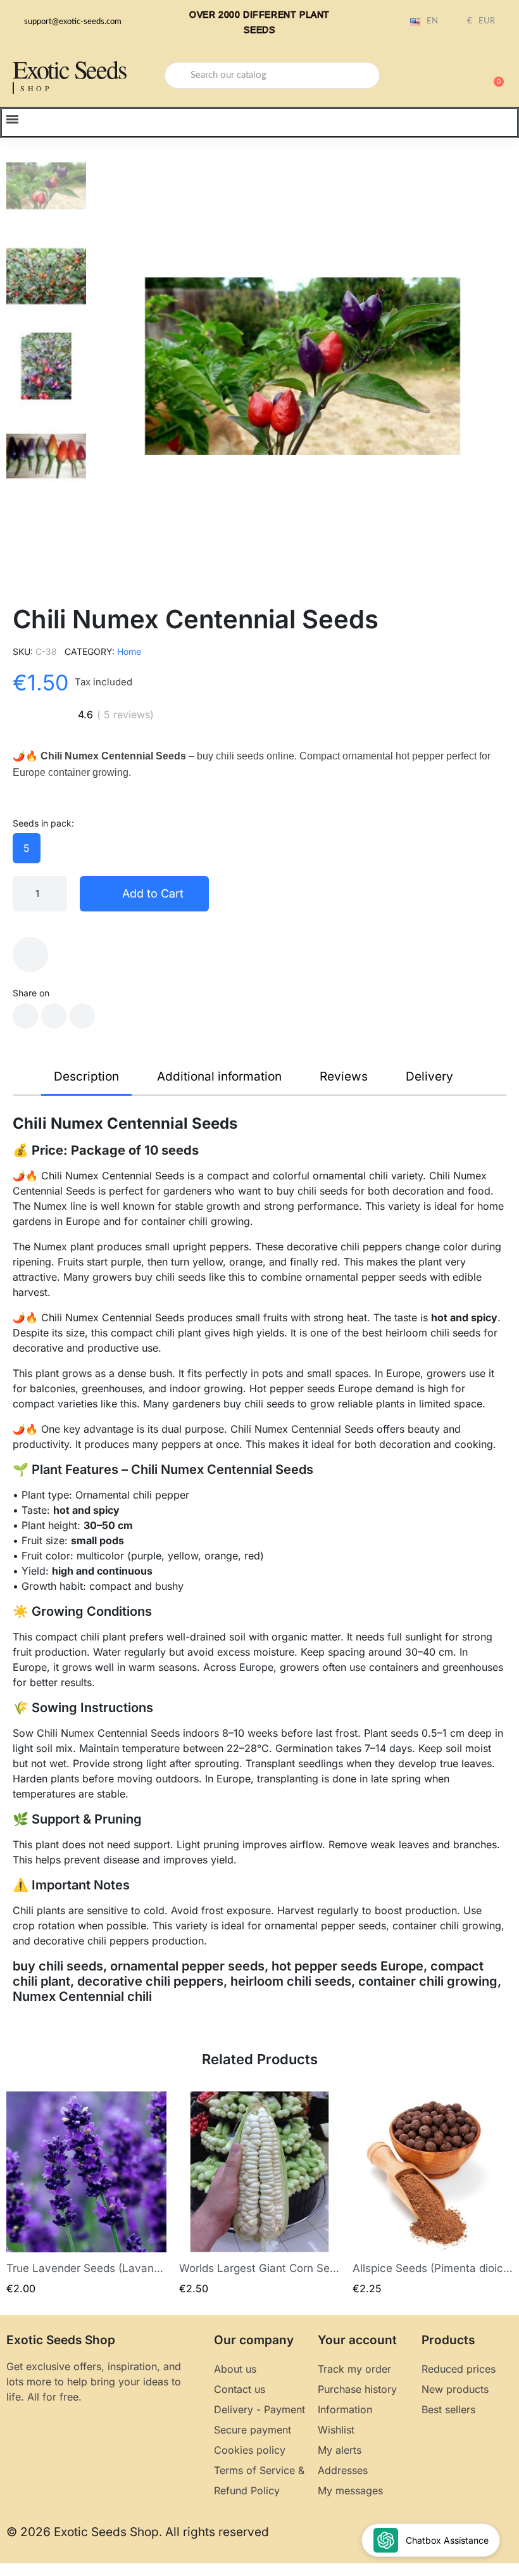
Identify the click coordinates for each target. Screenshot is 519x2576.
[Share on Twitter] (54, 1016)
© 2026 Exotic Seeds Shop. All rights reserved (138, 2532)
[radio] (27, 848)
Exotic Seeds (70, 69)
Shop (36, 88)
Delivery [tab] (429, 1076)
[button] (493, 75)
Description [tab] (86, 1076)
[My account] (449, 77)
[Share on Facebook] (25, 1016)
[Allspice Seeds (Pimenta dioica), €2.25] (433, 2194)
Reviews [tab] (344, 1076)
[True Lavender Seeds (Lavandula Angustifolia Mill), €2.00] (86, 2194)
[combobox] (272, 75)
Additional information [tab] (219, 1076)
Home (129, 651)
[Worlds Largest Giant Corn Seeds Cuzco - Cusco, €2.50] (259, 2194)
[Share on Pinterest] (82, 1016)
